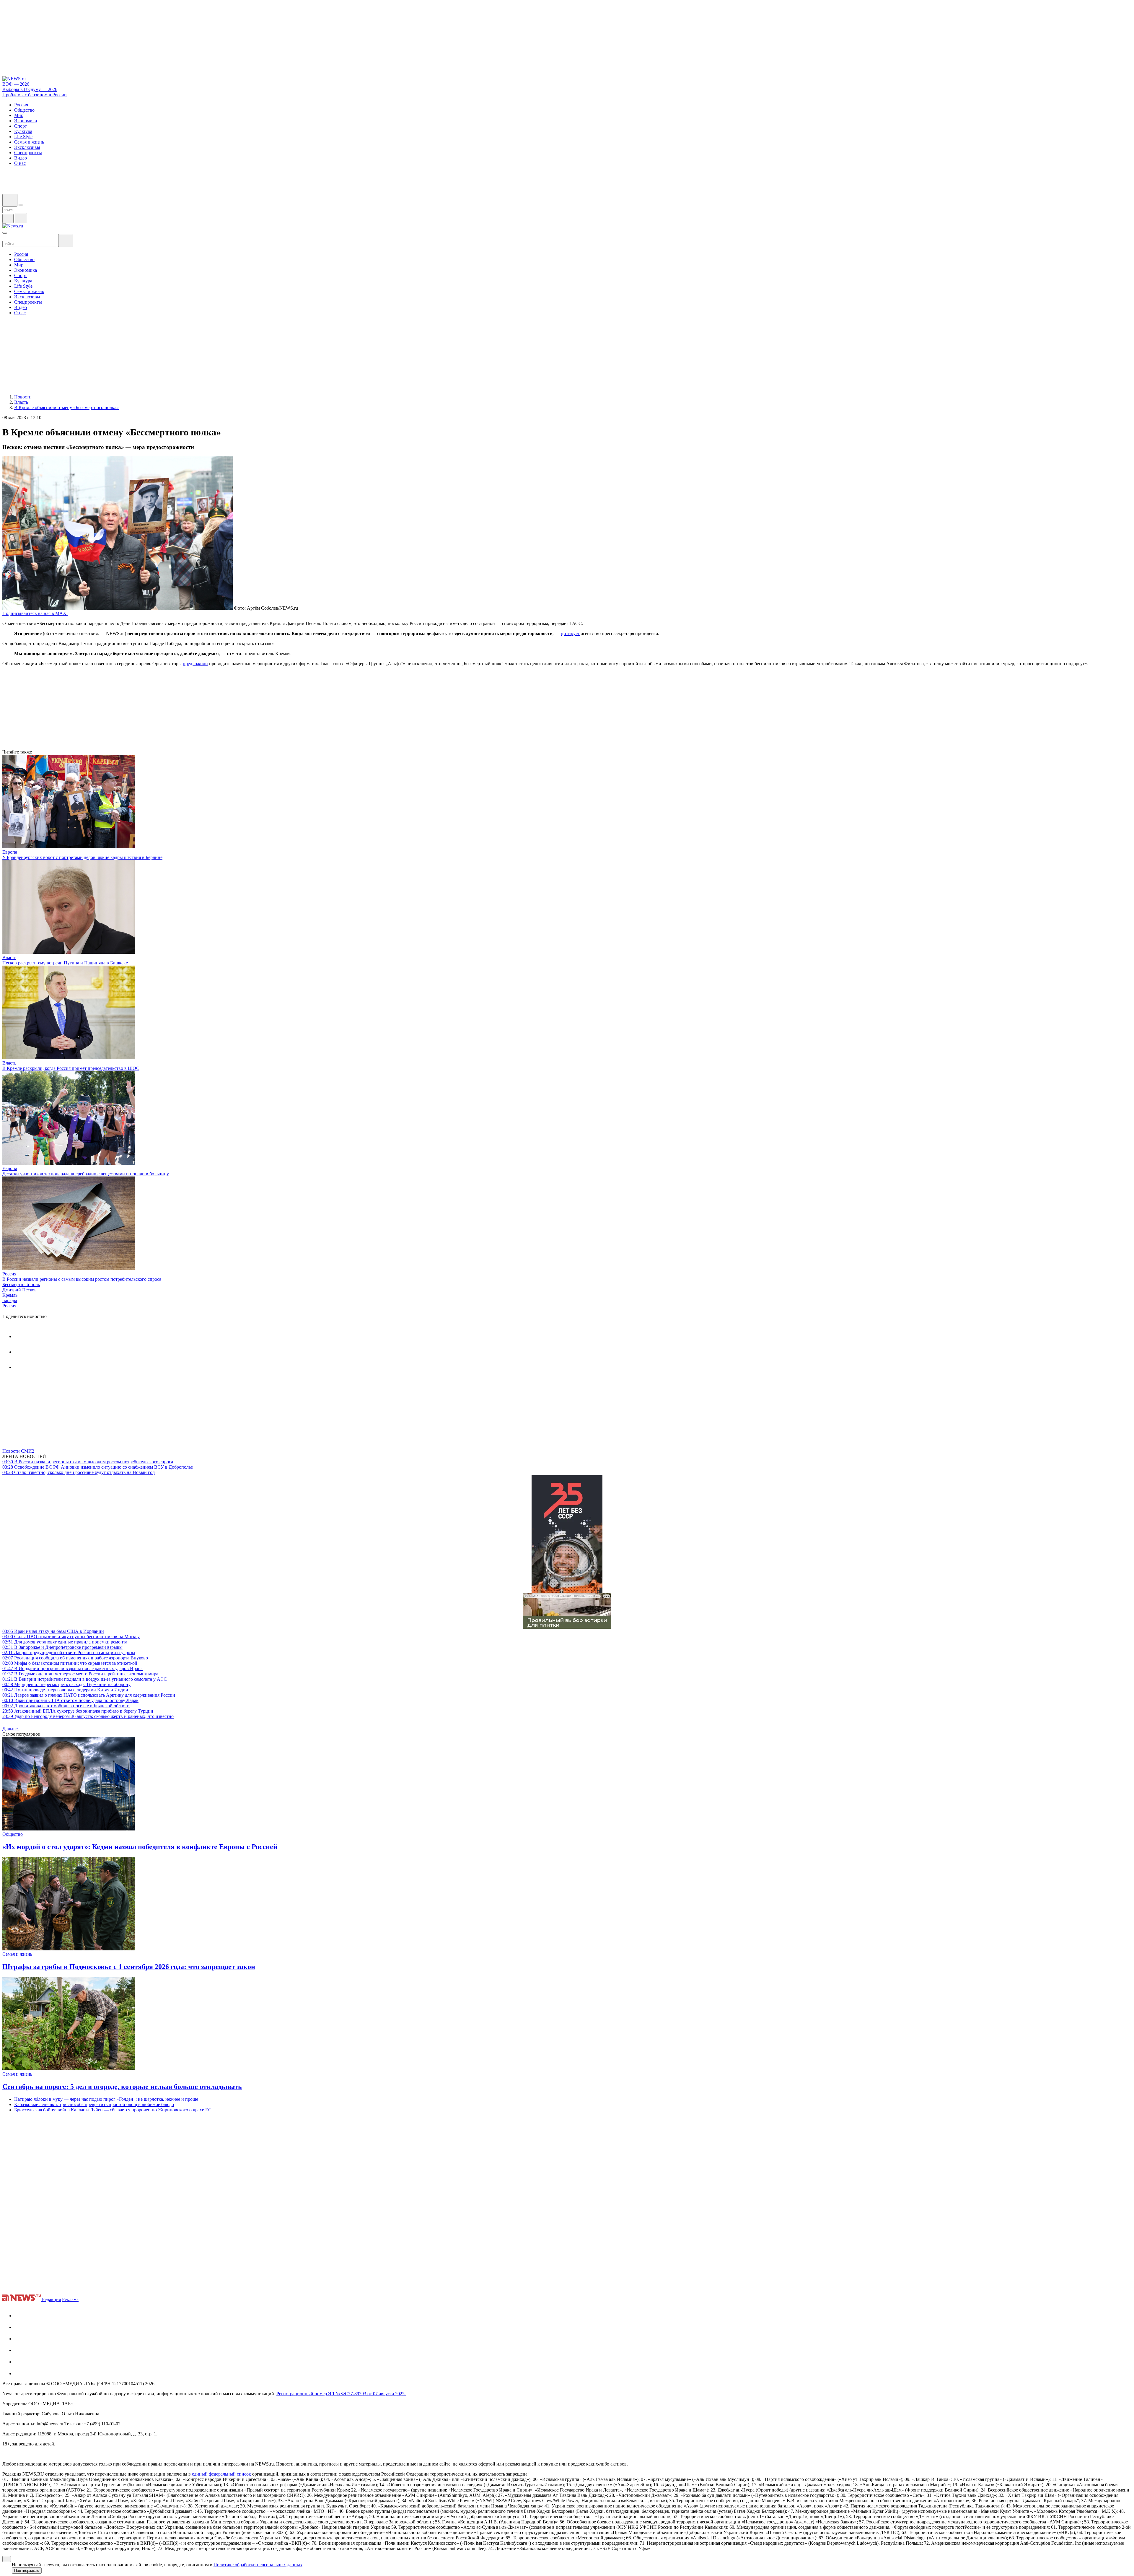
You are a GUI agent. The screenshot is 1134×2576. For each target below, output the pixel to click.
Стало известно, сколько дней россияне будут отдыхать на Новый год (79, 1472)
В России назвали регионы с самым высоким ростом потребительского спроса (82, 1279)
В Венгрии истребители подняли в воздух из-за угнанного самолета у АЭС (85, 1679)
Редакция (51, 2299)
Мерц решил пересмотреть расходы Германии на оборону (66, 1684)
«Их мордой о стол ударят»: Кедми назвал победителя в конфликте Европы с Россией (140, 1847)
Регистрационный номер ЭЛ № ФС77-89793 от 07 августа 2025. (341, 2394)
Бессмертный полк (21, 1284)
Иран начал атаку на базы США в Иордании (53, 1631)
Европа (10, 852)
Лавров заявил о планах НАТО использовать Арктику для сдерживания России (89, 1695)
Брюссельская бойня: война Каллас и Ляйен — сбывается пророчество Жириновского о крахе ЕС (113, 2110)
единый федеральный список (221, 2474)
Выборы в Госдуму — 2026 (30, 89)
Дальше (11, 1729)
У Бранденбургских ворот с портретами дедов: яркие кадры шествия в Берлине (82, 857)
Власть (9, 957)
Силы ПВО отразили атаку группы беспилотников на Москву (71, 1637)
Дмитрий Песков (19, 1290)
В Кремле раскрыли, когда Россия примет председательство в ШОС (71, 1068)
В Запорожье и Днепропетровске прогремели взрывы (62, 1647)
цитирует (570, 633)
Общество (13, 1834)
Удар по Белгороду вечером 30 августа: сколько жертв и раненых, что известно (88, 1716)
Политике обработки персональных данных (258, 2565)
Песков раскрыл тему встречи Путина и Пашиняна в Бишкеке (65, 963)
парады (10, 1300)
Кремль (10, 1295)
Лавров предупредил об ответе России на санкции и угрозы (69, 1652)
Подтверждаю (27, 2571)
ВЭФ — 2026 (16, 84)
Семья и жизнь (17, 1954)
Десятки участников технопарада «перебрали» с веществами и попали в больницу (86, 1174)
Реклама (70, 2299)
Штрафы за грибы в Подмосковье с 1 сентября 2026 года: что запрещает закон (129, 1967)
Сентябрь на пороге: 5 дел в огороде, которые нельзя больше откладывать (122, 2087)
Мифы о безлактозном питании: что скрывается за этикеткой (70, 1663)
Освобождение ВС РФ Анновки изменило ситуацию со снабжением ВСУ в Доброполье (98, 1467)
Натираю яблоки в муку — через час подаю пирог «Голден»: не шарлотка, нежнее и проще (106, 2099)
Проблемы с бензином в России (35, 95)
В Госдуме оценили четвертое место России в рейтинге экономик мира (80, 1674)
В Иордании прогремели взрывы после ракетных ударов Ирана (72, 1668)
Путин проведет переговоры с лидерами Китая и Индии (65, 1690)
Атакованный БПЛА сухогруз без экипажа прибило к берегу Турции (78, 1711)
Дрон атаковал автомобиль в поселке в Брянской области (66, 1706)
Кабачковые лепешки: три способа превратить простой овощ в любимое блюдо (94, 2104)
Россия (9, 1274)
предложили (195, 664)
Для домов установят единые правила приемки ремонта (65, 1642)
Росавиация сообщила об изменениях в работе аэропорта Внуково (75, 1658)
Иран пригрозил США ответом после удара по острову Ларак (70, 1700)
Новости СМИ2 (18, 1451)
